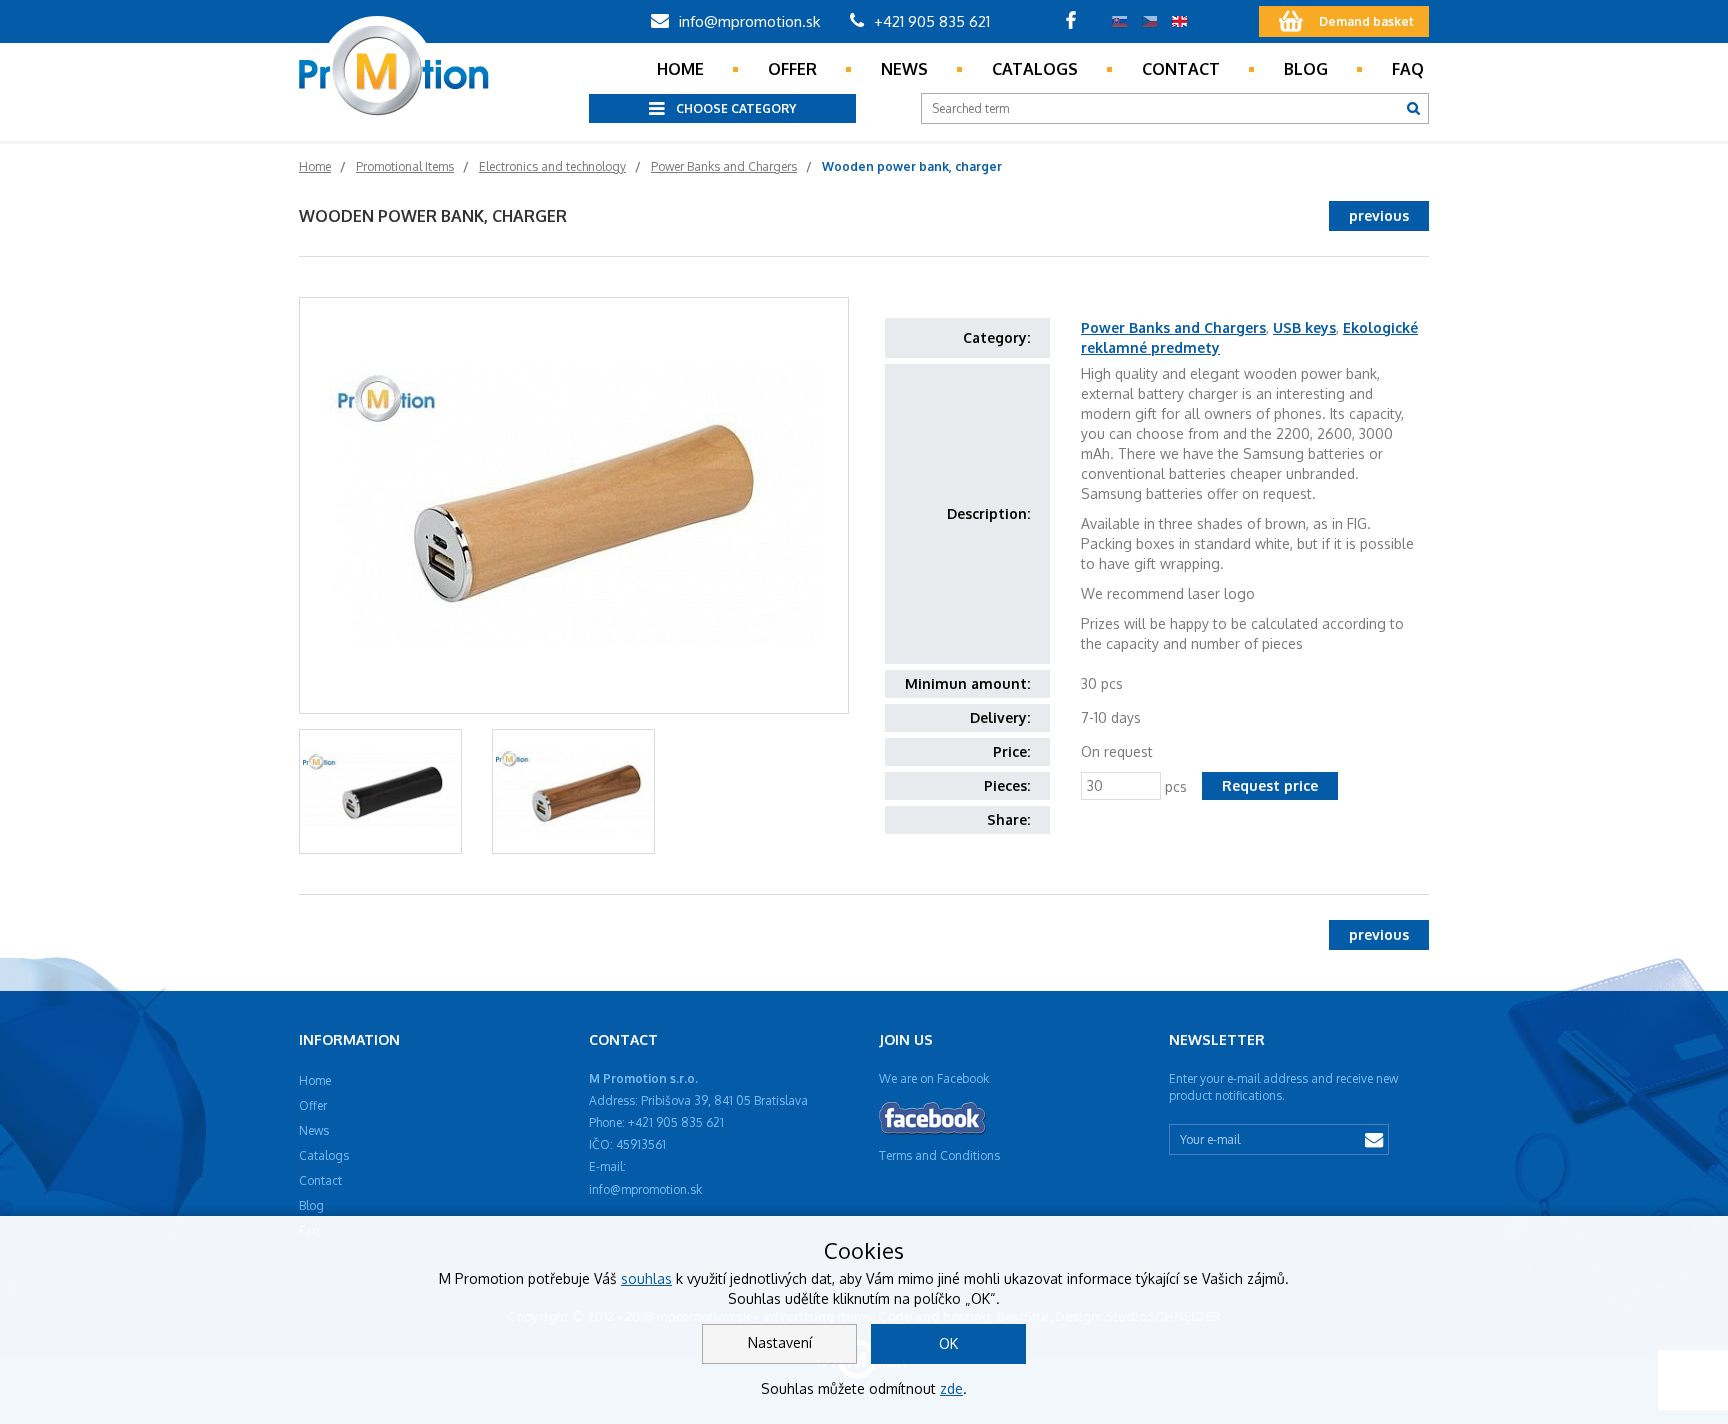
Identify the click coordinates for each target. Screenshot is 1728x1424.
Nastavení (780, 1342)
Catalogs (1035, 69)
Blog (1306, 69)
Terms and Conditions (939, 1155)
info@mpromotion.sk (747, 21)
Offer (792, 69)
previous (1379, 215)
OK (948, 1343)
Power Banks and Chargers (1173, 327)
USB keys (1304, 327)
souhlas (646, 1278)
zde (951, 1388)
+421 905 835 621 (930, 21)
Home (680, 69)
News (904, 69)
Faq (1408, 69)
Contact (1181, 69)
